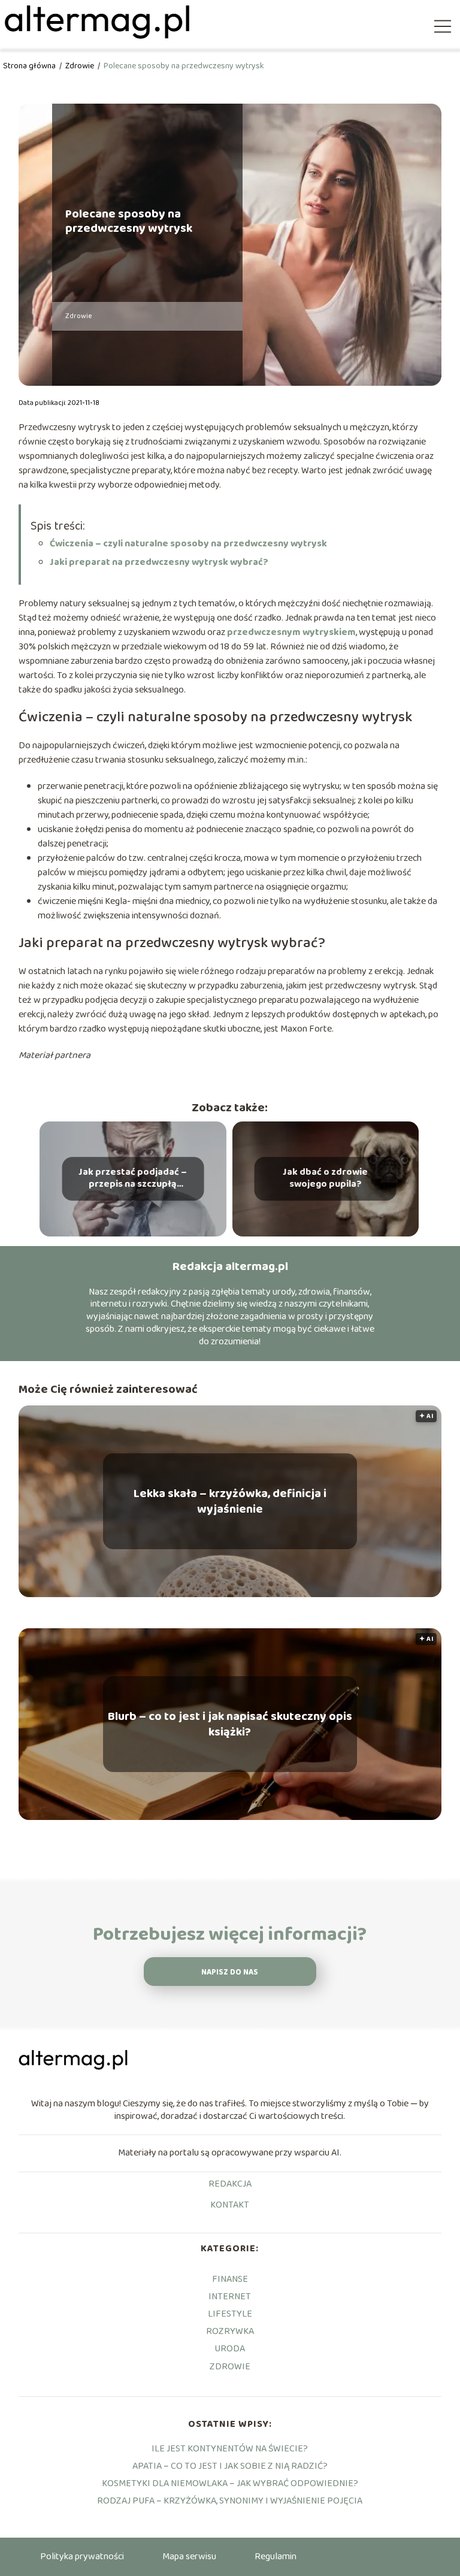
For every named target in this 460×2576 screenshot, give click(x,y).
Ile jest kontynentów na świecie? (230, 2449)
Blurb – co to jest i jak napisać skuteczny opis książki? (230, 1724)
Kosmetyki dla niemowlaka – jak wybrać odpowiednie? (230, 2483)
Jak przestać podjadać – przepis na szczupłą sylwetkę (133, 1179)
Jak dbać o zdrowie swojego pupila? (325, 1179)
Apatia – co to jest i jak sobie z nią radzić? (230, 2466)
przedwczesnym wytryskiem (291, 632)
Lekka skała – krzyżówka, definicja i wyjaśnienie (230, 1501)
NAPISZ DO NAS (230, 1972)
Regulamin (276, 2557)
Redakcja (230, 2185)
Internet (230, 2297)
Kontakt (230, 2206)
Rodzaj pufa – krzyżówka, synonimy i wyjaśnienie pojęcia (230, 2501)
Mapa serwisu (189, 2557)
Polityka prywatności (82, 2557)
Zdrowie (81, 66)
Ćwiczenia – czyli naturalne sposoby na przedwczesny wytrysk (188, 544)
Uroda (230, 2349)
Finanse (230, 2279)
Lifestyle (230, 2314)
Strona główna (30, 66)
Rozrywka (230, 2331)
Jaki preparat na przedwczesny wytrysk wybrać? (159, 562)
